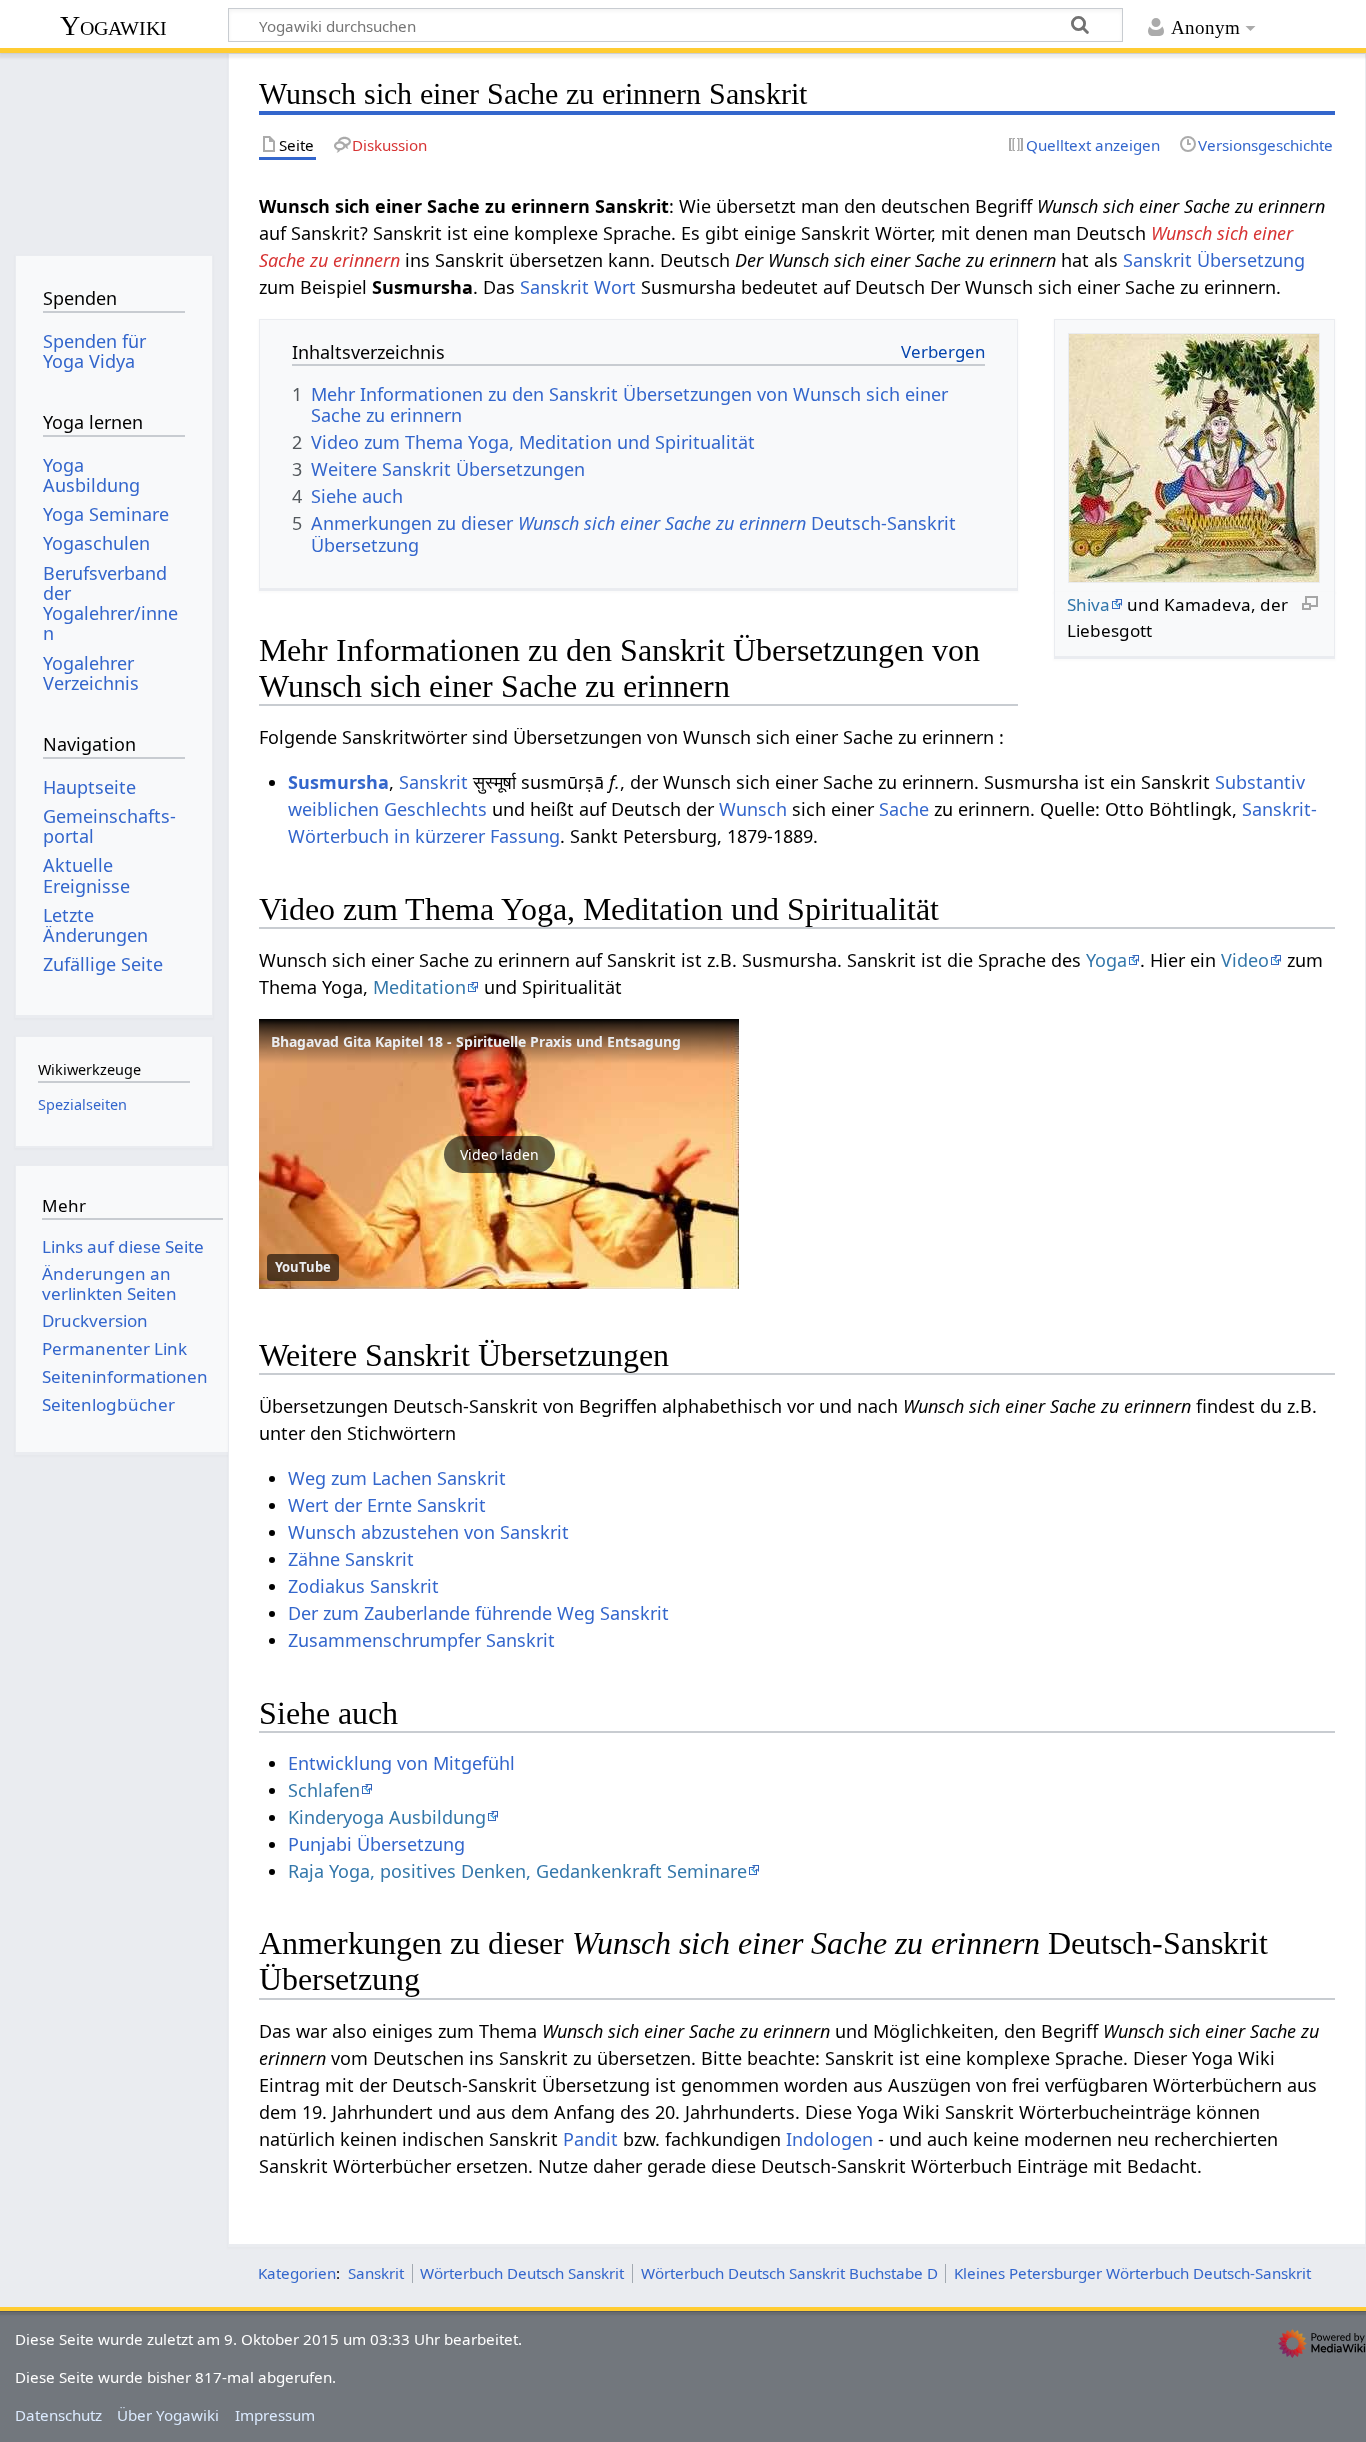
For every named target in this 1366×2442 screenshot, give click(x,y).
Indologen (829, 2139)
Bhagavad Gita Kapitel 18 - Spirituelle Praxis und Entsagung (476, 1041)
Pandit (590, 2139)
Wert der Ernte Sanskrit (387, 1505)
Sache (904, 809)
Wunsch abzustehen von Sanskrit (428, 1532)
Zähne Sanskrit (351, 1559)
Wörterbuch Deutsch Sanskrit (522, 2273)
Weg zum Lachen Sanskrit (397, 1478)
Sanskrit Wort (578, 287)
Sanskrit (433, 782)
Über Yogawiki (168, 2415)
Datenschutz (58, 2415)
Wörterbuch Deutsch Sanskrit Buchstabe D (789, 2273)
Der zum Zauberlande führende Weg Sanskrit (478, 1613)
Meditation (419, 987)
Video (1245, 960)
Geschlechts (435, 809)
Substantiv (1260, 782)
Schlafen (324, 1790)
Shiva (1088, 604)
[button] (499, 1154)
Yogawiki (113, 25)
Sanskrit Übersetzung (1214, 260)
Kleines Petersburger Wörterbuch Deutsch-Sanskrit (1132, 2273)
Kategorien (297, 2273)
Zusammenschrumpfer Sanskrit (421, 1640)
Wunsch (753, 809)
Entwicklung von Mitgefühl (401, 1763)
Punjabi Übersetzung (376, 1844)
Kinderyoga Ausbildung (387, 1817)
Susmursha (338, 782)
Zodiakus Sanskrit (363, 1586)
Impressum (275, 2415)
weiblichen (333, 809)
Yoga (1106, 960)
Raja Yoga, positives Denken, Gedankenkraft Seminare (517, 1871)
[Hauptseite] (113, 147)
